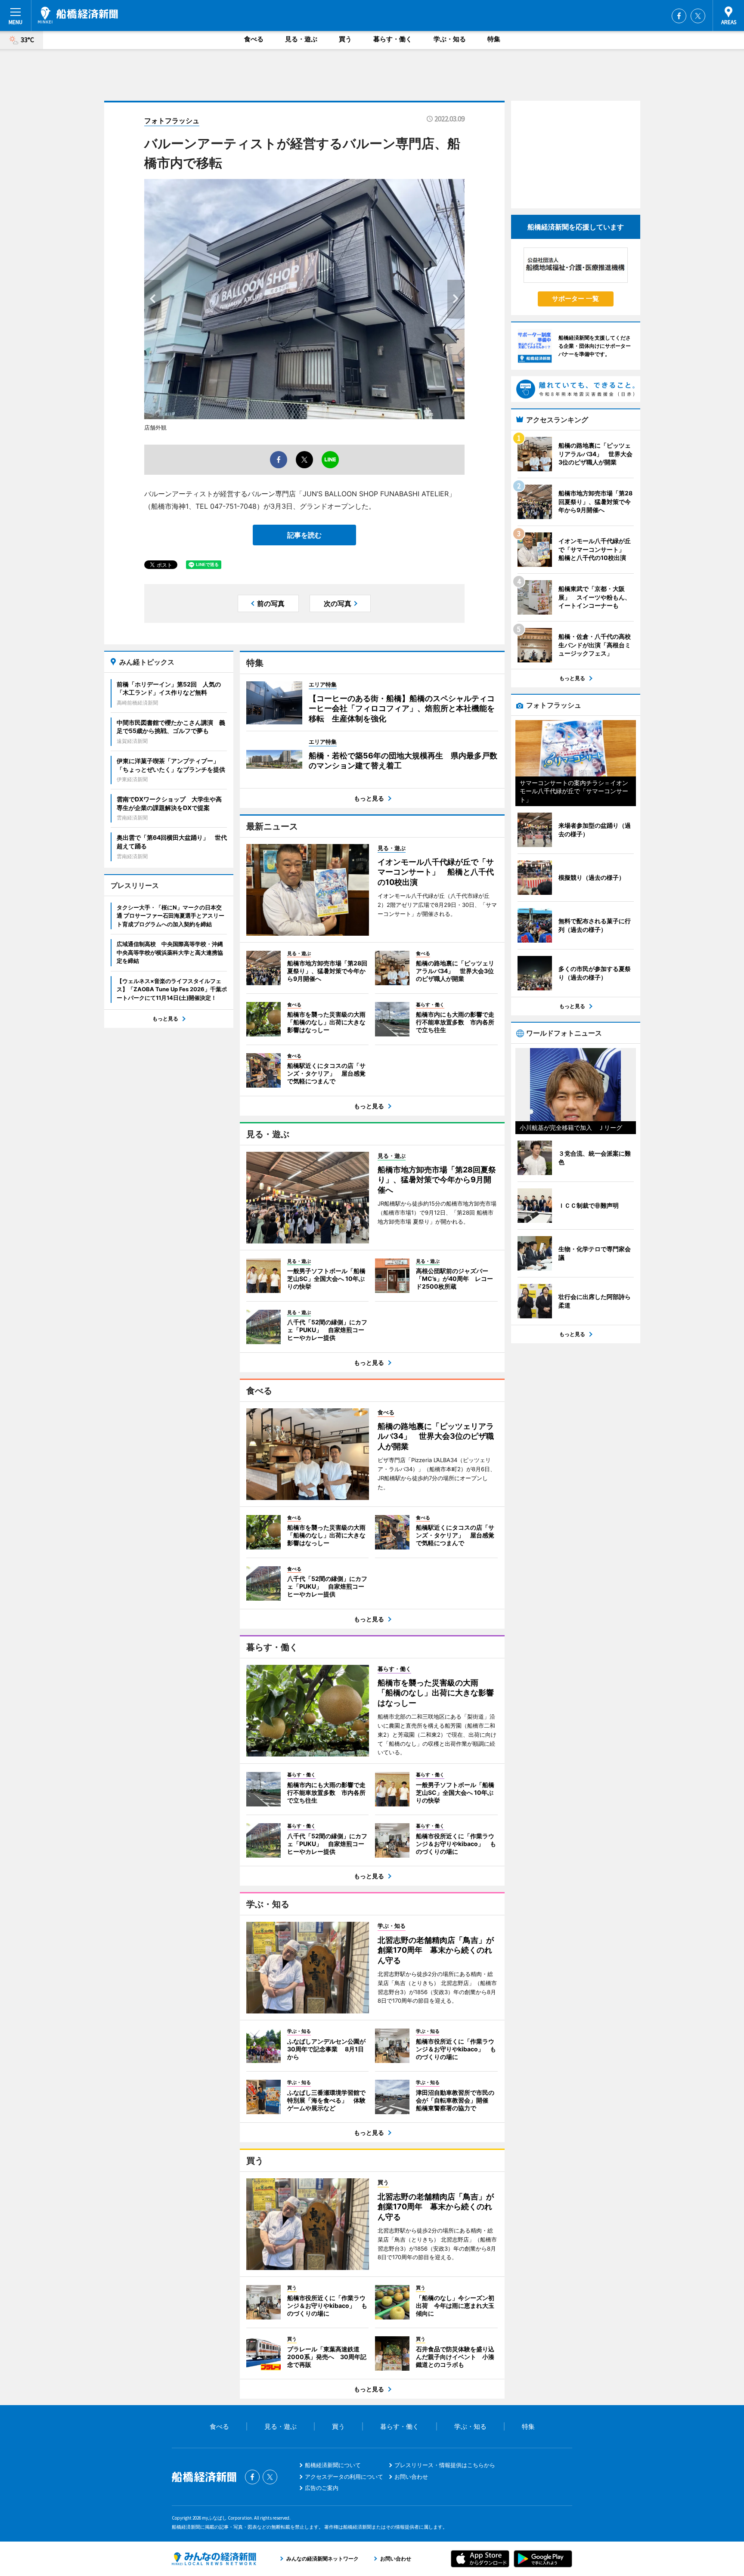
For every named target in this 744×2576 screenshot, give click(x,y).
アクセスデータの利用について (344, 2477)
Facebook (679, 16)
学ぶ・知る (450, 39)
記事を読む (304, 535)
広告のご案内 (322, 2488)
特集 (494, 39)
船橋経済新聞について (333, 2465)
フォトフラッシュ (172, 121)
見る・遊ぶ (301, 39)
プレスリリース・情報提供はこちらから (445, 2465)
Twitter (698, 16)
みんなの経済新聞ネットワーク (214, 2559)
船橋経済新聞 (78, 15)
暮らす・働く (393, 39)
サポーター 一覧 (575, 298)
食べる (254, 39)
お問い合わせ (411, 2477)
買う (345, 39)
